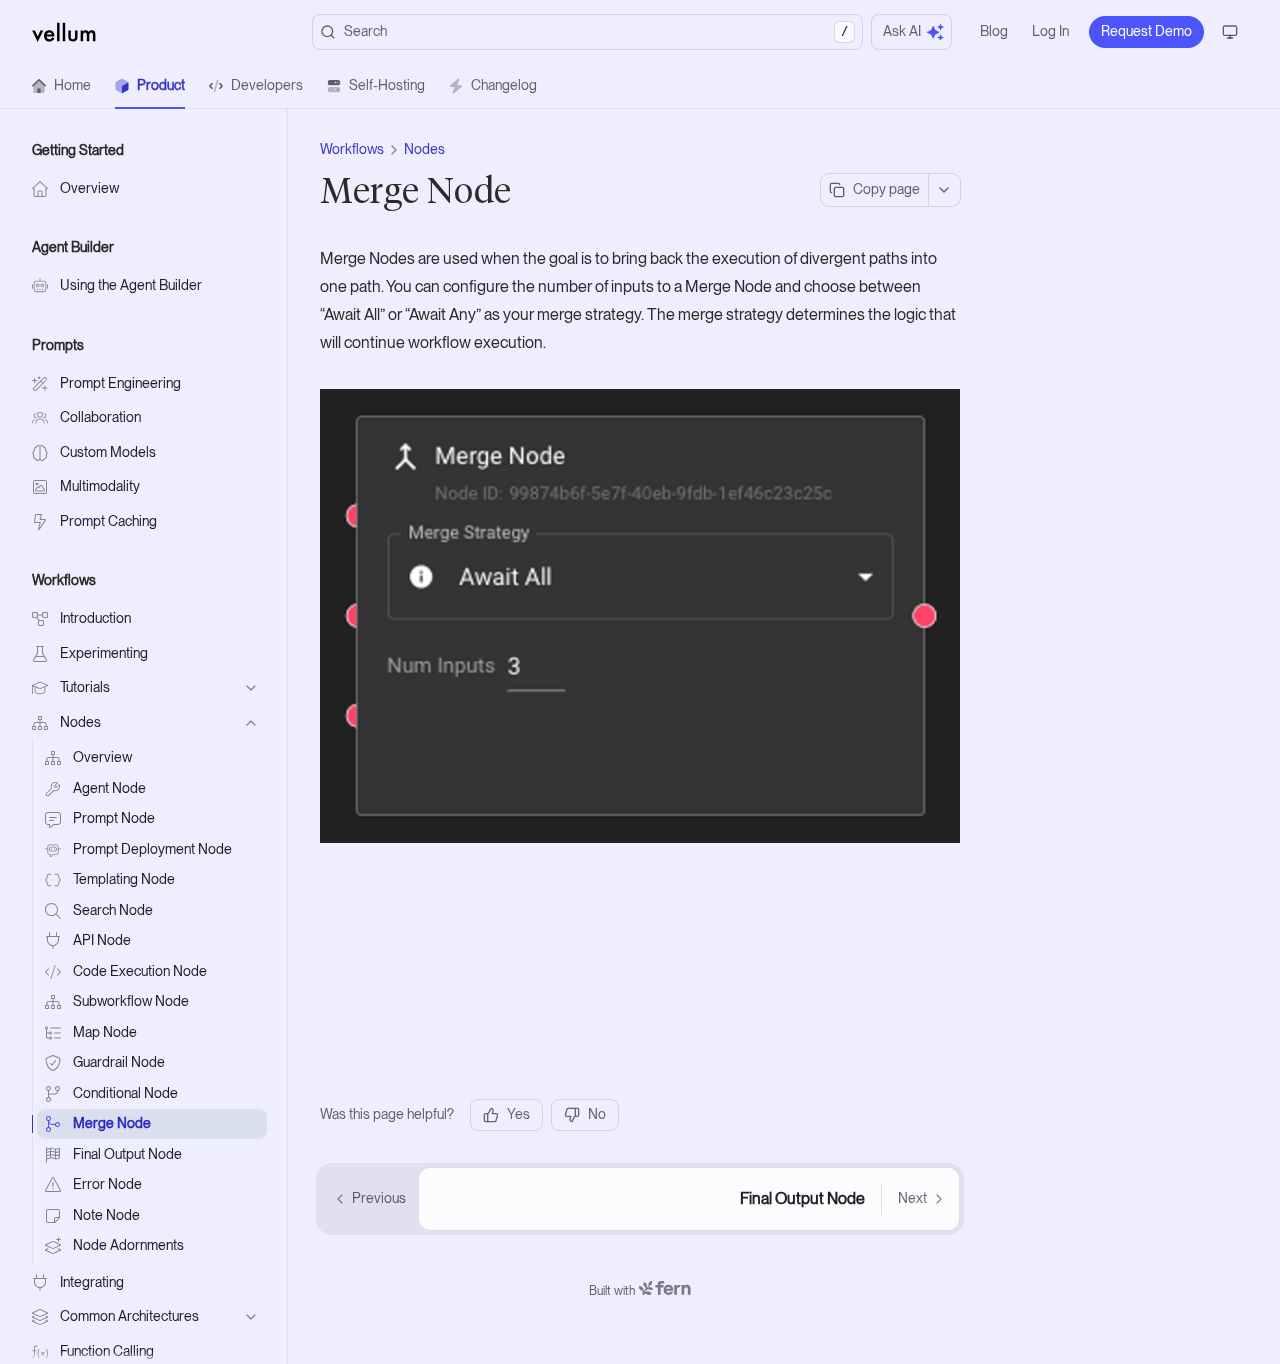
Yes (518, 1114)
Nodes (424, 149)
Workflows (352, 149)
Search (596, 31)
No (597, 1114)
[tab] (61, 86)
